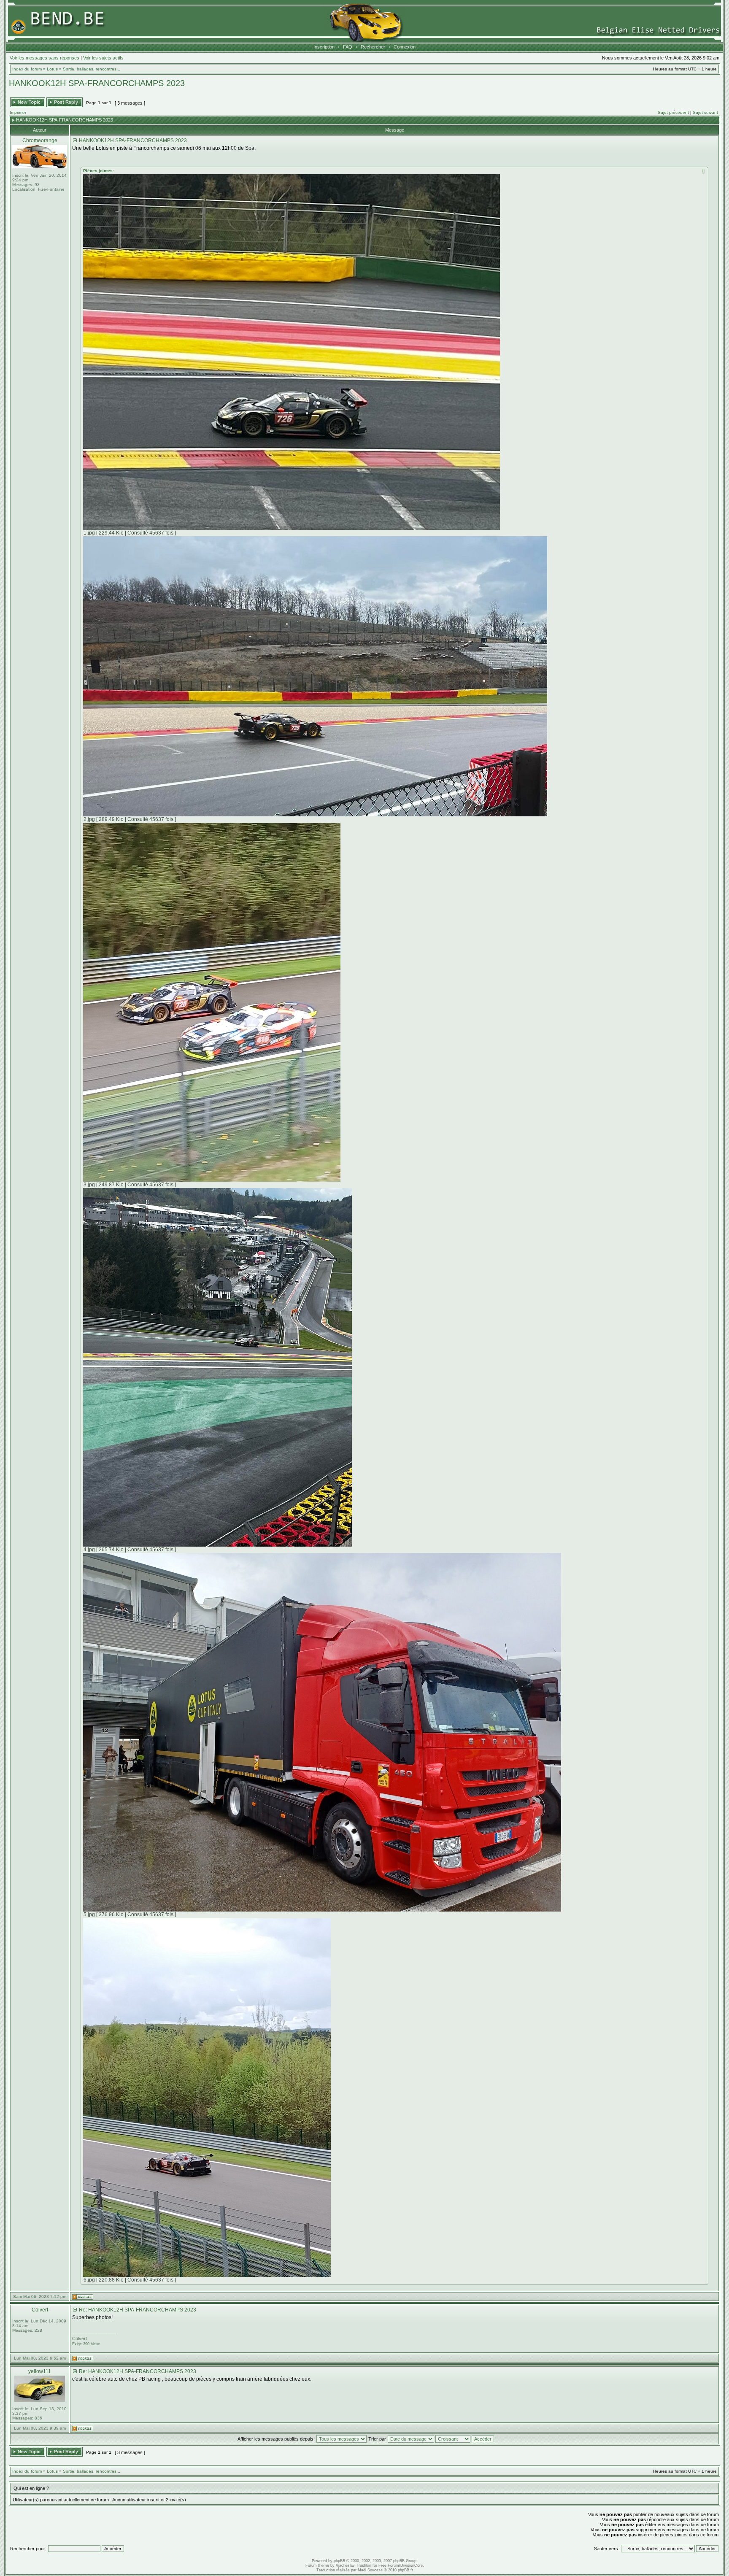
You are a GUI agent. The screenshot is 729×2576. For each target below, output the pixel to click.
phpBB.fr (405, 2570)
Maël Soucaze (370, 2570)
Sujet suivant (705, 112)
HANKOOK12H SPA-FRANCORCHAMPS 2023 (97, 83)
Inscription (324, 47)
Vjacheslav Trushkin (354, 2565)
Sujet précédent (673, 112)
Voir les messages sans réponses (45, 58)
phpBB (339, 2561)
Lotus (52, 69)
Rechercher (373, 47)
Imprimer (18, 112)
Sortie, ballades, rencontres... (92, 69)
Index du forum (27, 69)
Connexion (405, 47)
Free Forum (389, 2565)
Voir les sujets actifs (103, 58)
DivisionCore (412, 2565)
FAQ (348, 47)
